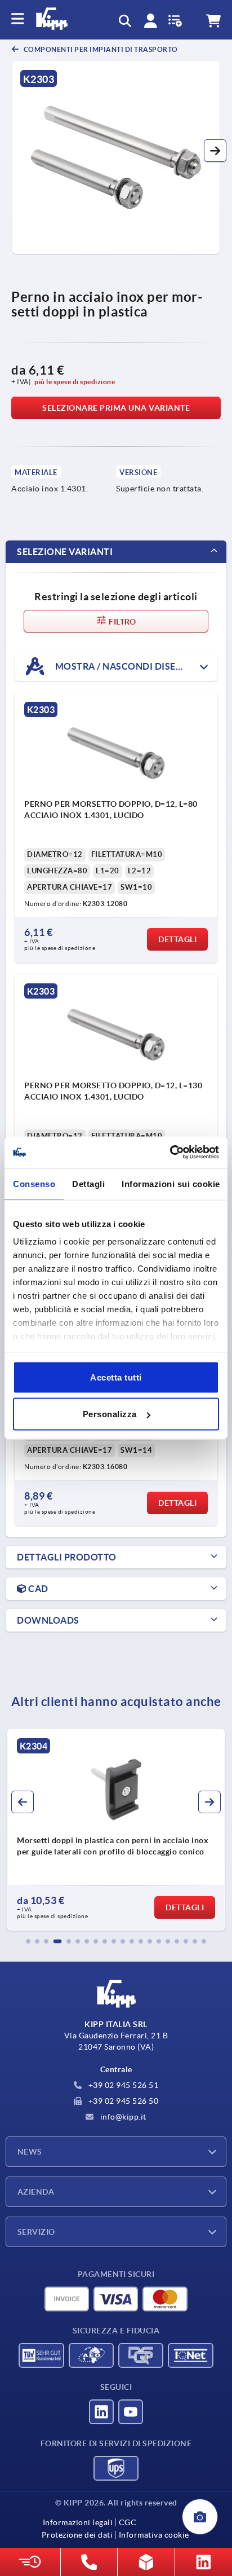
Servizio (36, 2232)
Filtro (122, 622)
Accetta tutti (116, 1377)
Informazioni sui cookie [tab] (171, 1183)
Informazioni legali (78, 2522)
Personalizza (110, 1414)
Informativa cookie (154, 2535)
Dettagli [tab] (88, 1183)
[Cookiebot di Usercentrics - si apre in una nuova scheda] (170, 1153)
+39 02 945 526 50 (122, 2101)
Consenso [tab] (34, 1183)
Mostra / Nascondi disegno (125, 666)
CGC (128, 2522)
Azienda (36, 2192)
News (30, 2152)
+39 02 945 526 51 (122, 2085)
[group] (116, 1830)
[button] (215, 151)
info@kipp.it (122, 2117)
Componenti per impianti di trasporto (100, 49)
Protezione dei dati (77, 2535)
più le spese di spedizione (75, 382)
